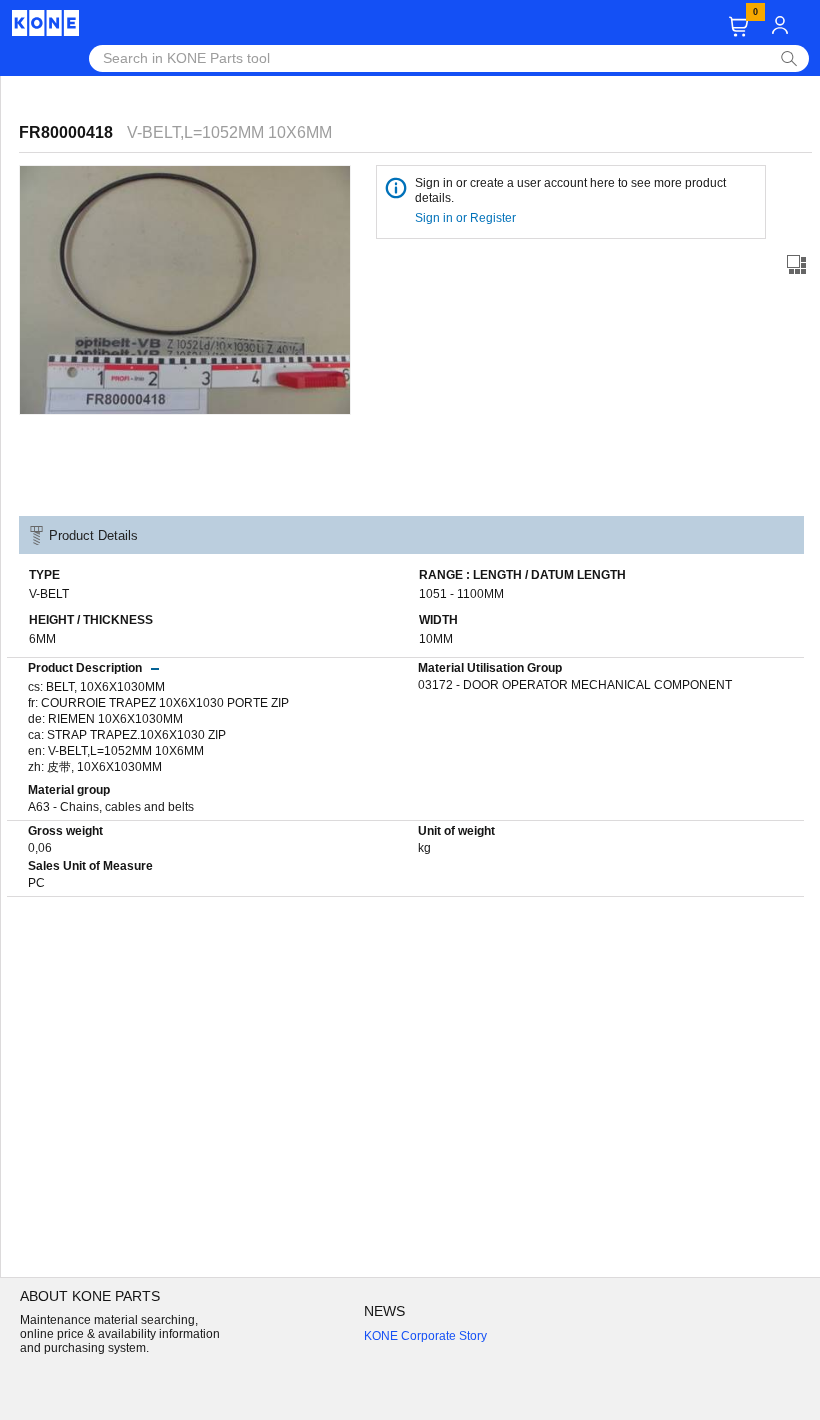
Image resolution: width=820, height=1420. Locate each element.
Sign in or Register (467, 218)
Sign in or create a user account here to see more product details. (570, 190)
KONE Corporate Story (425, 1336)
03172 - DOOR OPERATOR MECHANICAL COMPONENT (575, 685)
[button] (738, 26)
